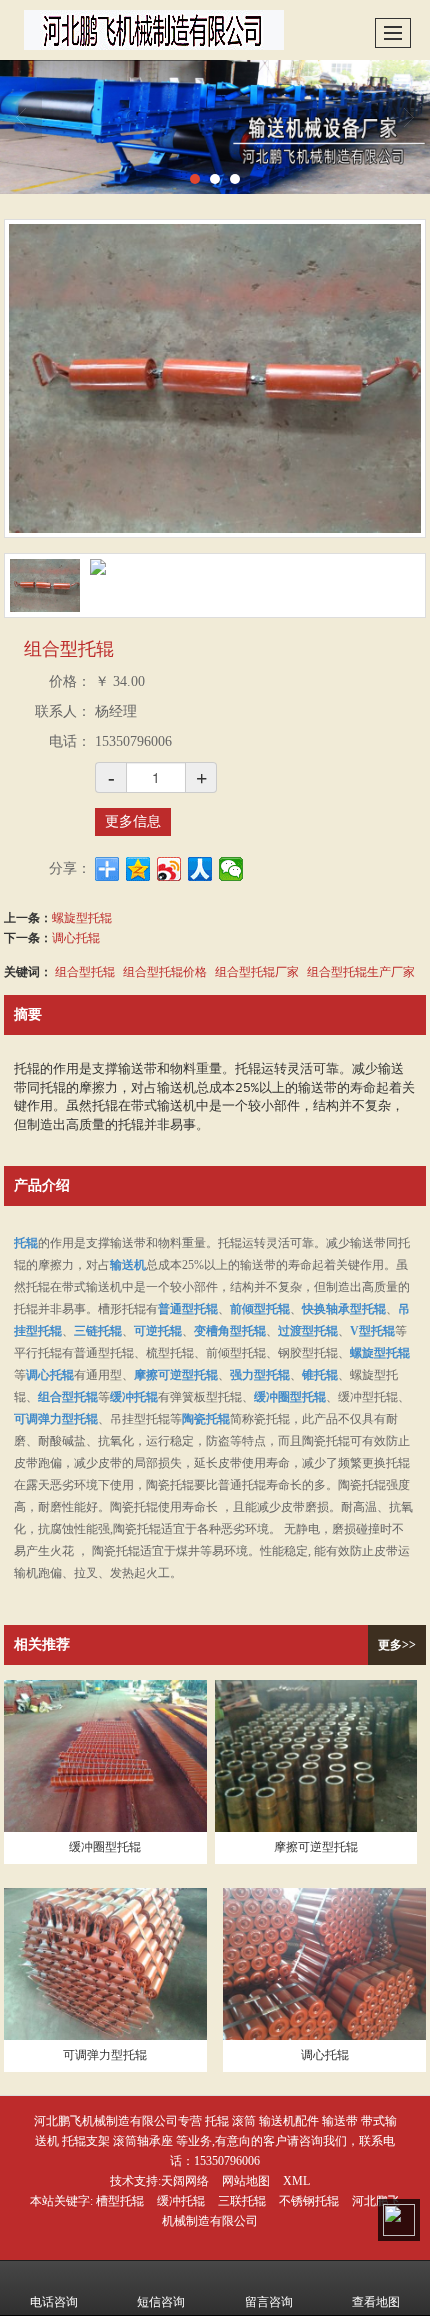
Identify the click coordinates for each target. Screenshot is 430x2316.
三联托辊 (242, 2201)
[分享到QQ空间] (138, 869)
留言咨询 (269, 2302)
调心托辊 (76, 936)
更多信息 (133, 821)
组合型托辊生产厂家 (361, 970)
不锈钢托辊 (309, 2201)
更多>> (397, 1645)
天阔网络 (185, 2181)
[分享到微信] (231, 869)
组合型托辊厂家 (257, 970)
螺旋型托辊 (82, 916)
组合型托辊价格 (165, 970)
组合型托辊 (85, 970)
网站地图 (246, 2181)
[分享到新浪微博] (169, 869)
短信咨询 (161, 2302)
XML (296, 2181)
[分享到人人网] (200, 869)
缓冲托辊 (181, 2201)
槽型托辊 (120, 2201)
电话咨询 (54, 2302)
